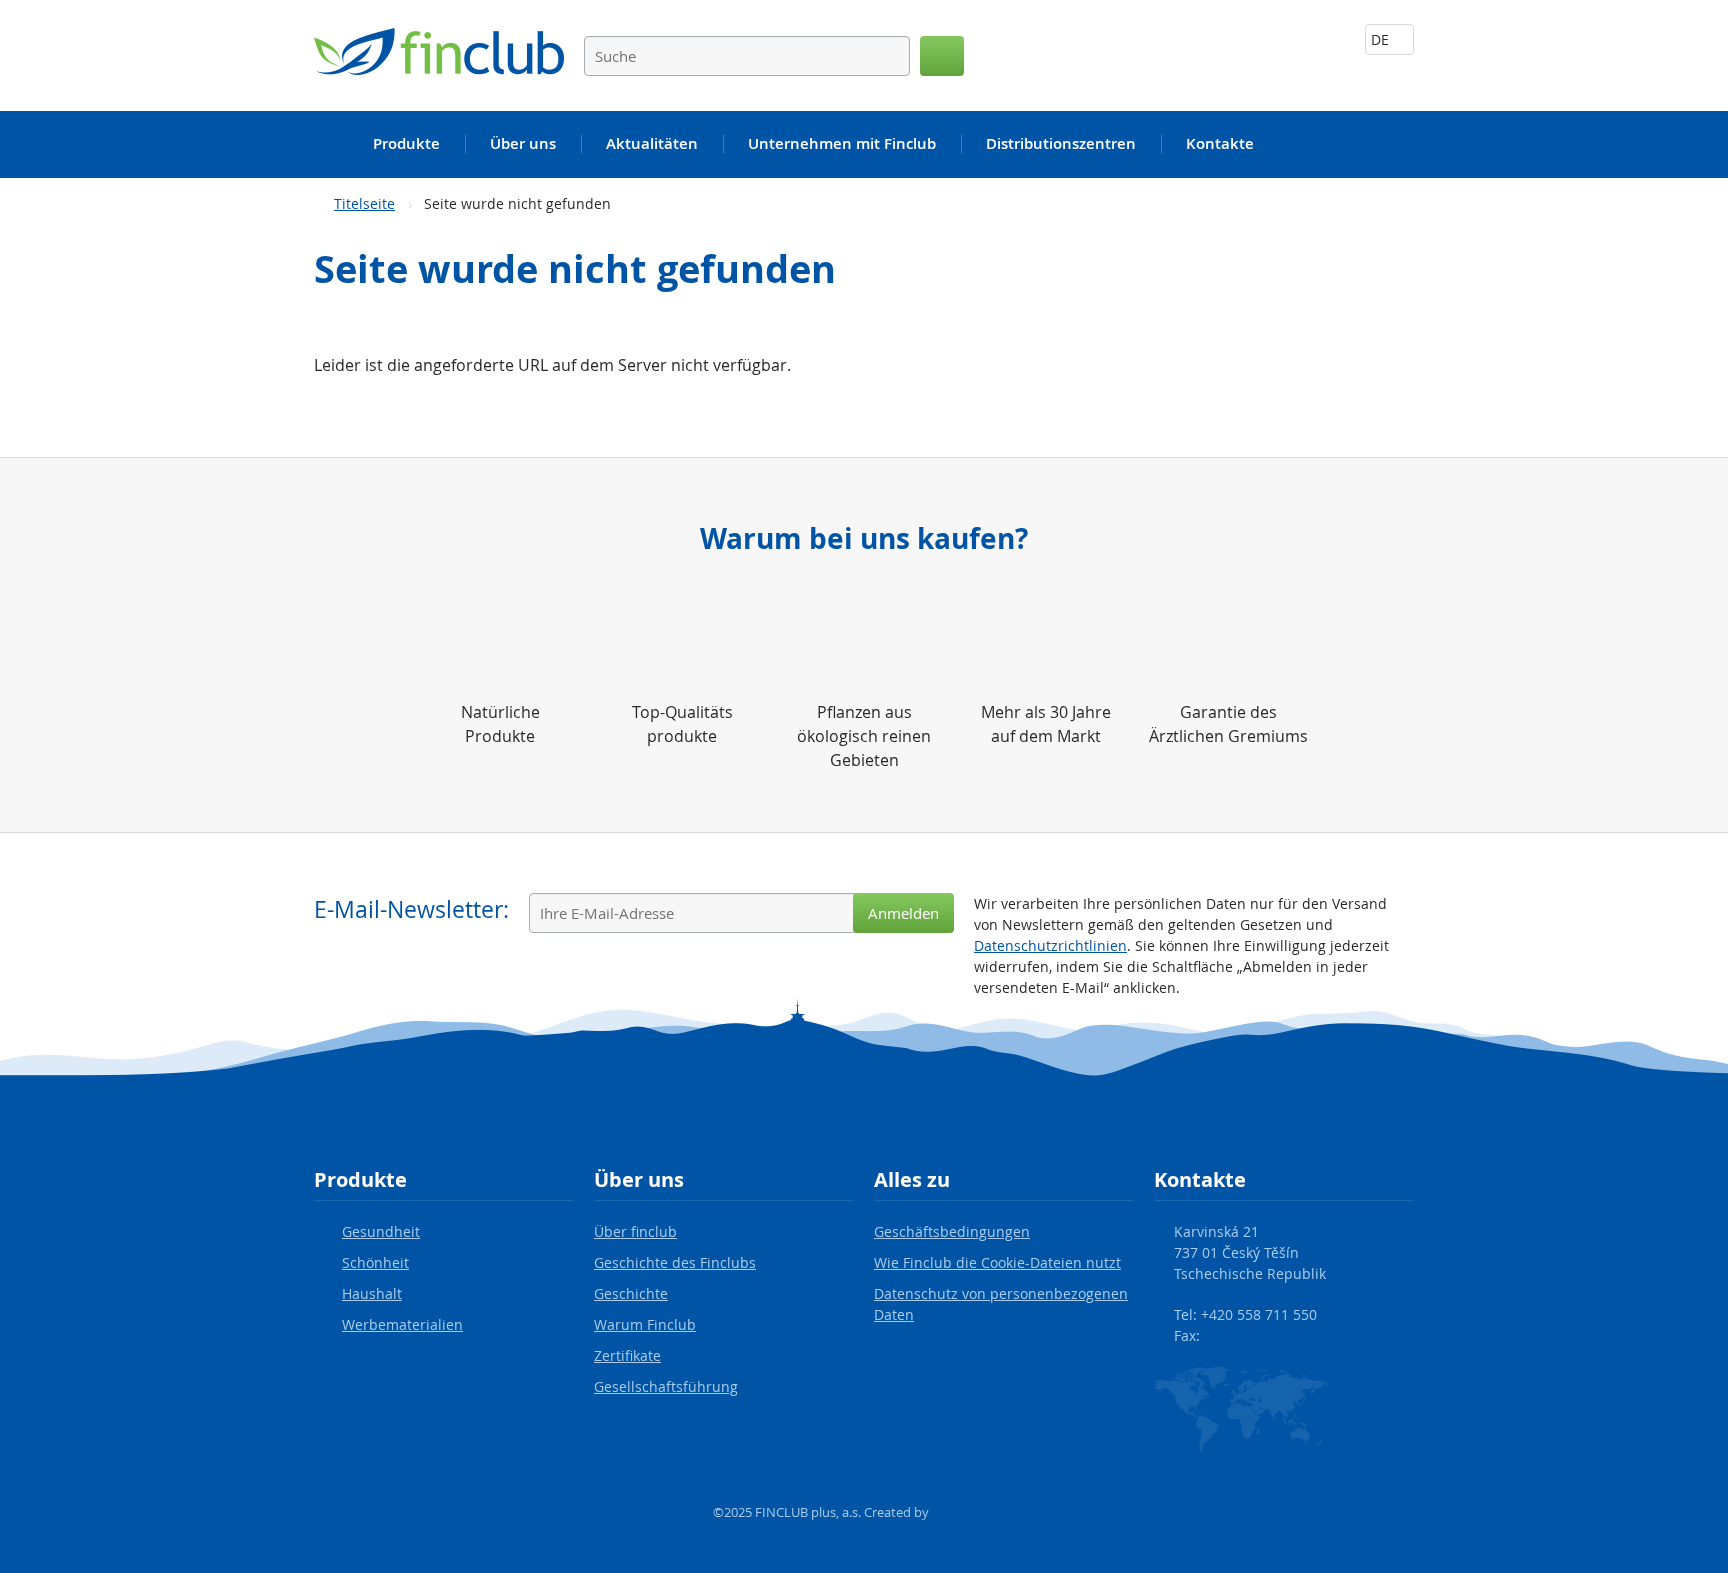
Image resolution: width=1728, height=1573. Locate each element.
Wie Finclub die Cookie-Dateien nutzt (997, 1262)
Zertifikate (627, 1355)
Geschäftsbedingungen (952, 1231)
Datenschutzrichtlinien (1050, 945)
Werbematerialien (402, 1324)
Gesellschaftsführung (666, 1386)
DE (1382, 39)
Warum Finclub (645, 1324)
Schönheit (375, 1262)
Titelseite (364, 203)
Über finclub (635, 1231)
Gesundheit (381, 1231)
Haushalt (372, 1293)
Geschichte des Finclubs (675, 1262)
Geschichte (631, 1293)
